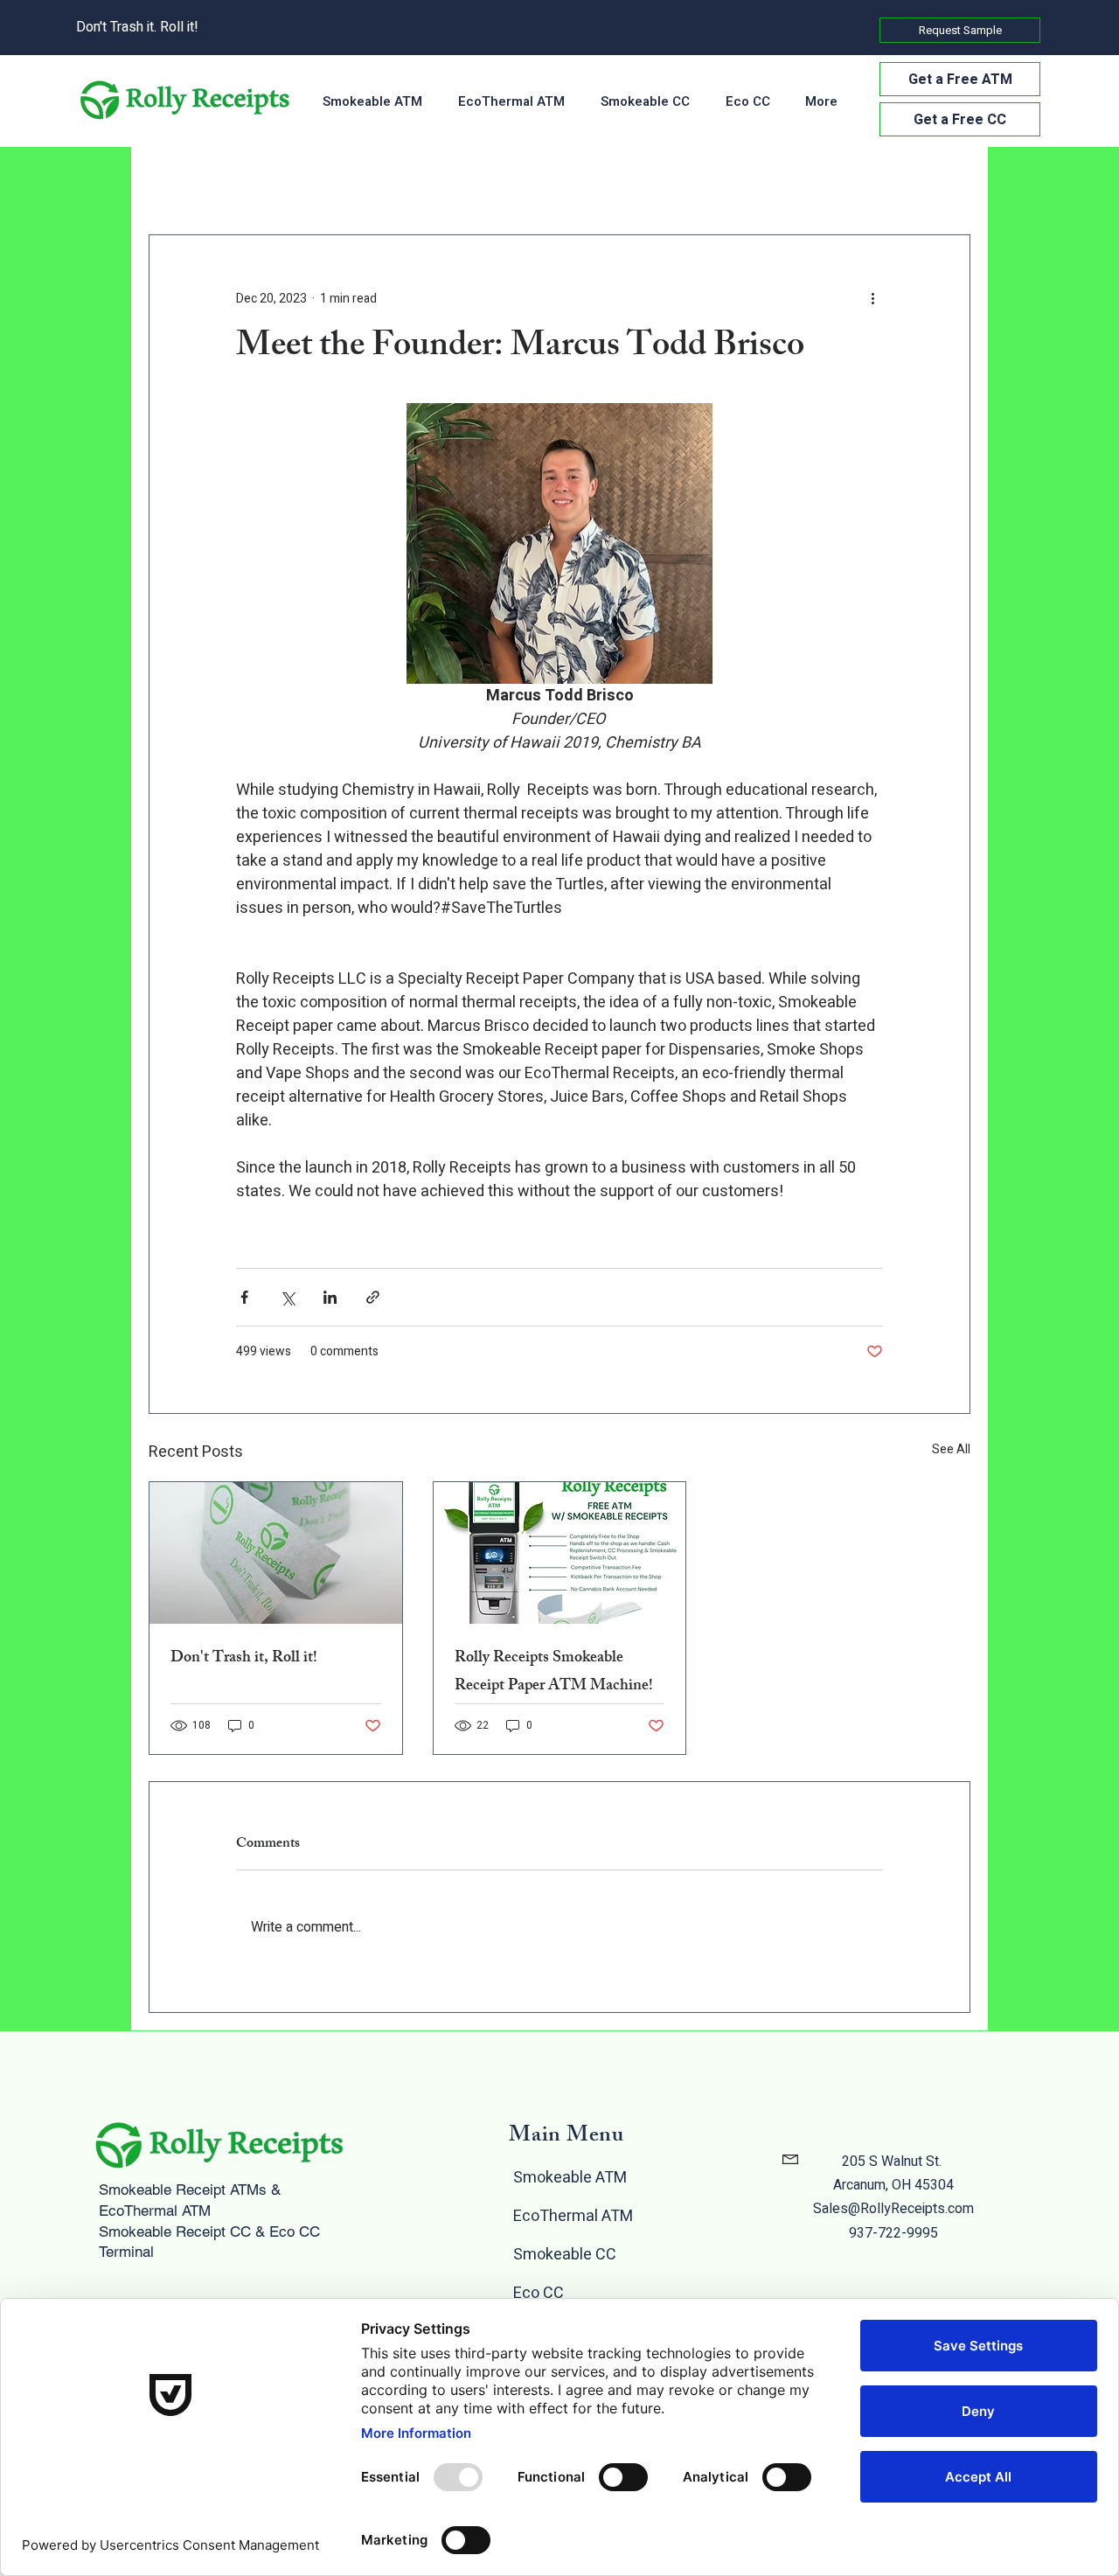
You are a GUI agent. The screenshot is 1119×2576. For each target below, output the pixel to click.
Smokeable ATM (570, 2178)
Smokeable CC (565, 2255)
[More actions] (872, 298)
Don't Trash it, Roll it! (244, 1659)
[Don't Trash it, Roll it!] (276, 1553)
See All (951, 1449)
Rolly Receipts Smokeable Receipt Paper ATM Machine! (554, 1673)
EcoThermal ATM (573, 2216)
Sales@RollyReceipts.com (893, 2209)
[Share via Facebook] (244, 1297)
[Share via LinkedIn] (330, 1297)
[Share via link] (373, 1297)
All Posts (173, 183)
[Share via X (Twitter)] (287, 1297)
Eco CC (539, 2293)
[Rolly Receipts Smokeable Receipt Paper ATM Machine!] (560, 1553)
